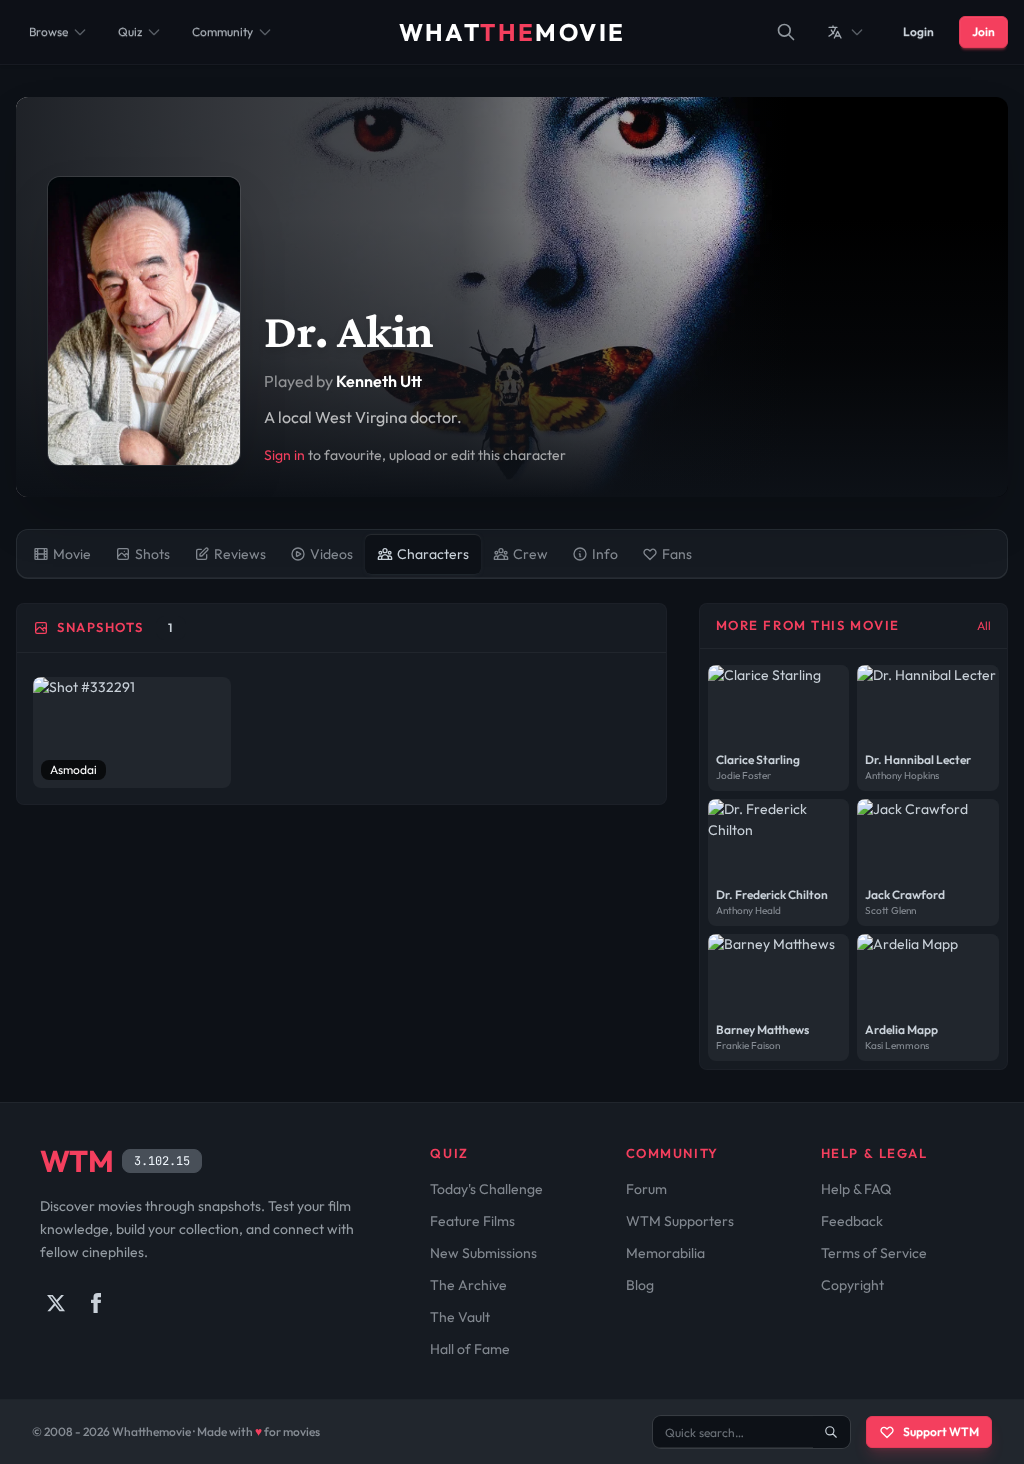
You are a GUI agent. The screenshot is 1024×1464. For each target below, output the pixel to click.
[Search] (786, 32)
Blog (640, 1285)
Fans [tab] (677, 554)
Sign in (284, 455)
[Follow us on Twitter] (56, 1303)
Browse (48, 31)
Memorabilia (665, 1253)
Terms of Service (874, 1253)
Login (918, 31)
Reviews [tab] (240, 554)
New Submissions (483, 1253)
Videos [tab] (331, 554)
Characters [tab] (433, 554)
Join (983, 31)
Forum (646, 1189)
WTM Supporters (680, 1221)
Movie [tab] (72, 554)
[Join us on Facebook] (96, 1303)
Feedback (852, 1221)
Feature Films (472, 1221)
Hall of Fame (470, 1349)
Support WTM (941, 1431)
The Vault (460, 1317)
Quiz (130, 31)
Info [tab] (605, 554)
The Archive (468, 1285)
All (984, 625)
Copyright (852, 1285)
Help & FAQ (856, 1189)
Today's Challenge (486, 1189)
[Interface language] (846, 32)
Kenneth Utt (379, 381)
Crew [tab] (530, 554)
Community (222, 31)
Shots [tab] (152, 554)
